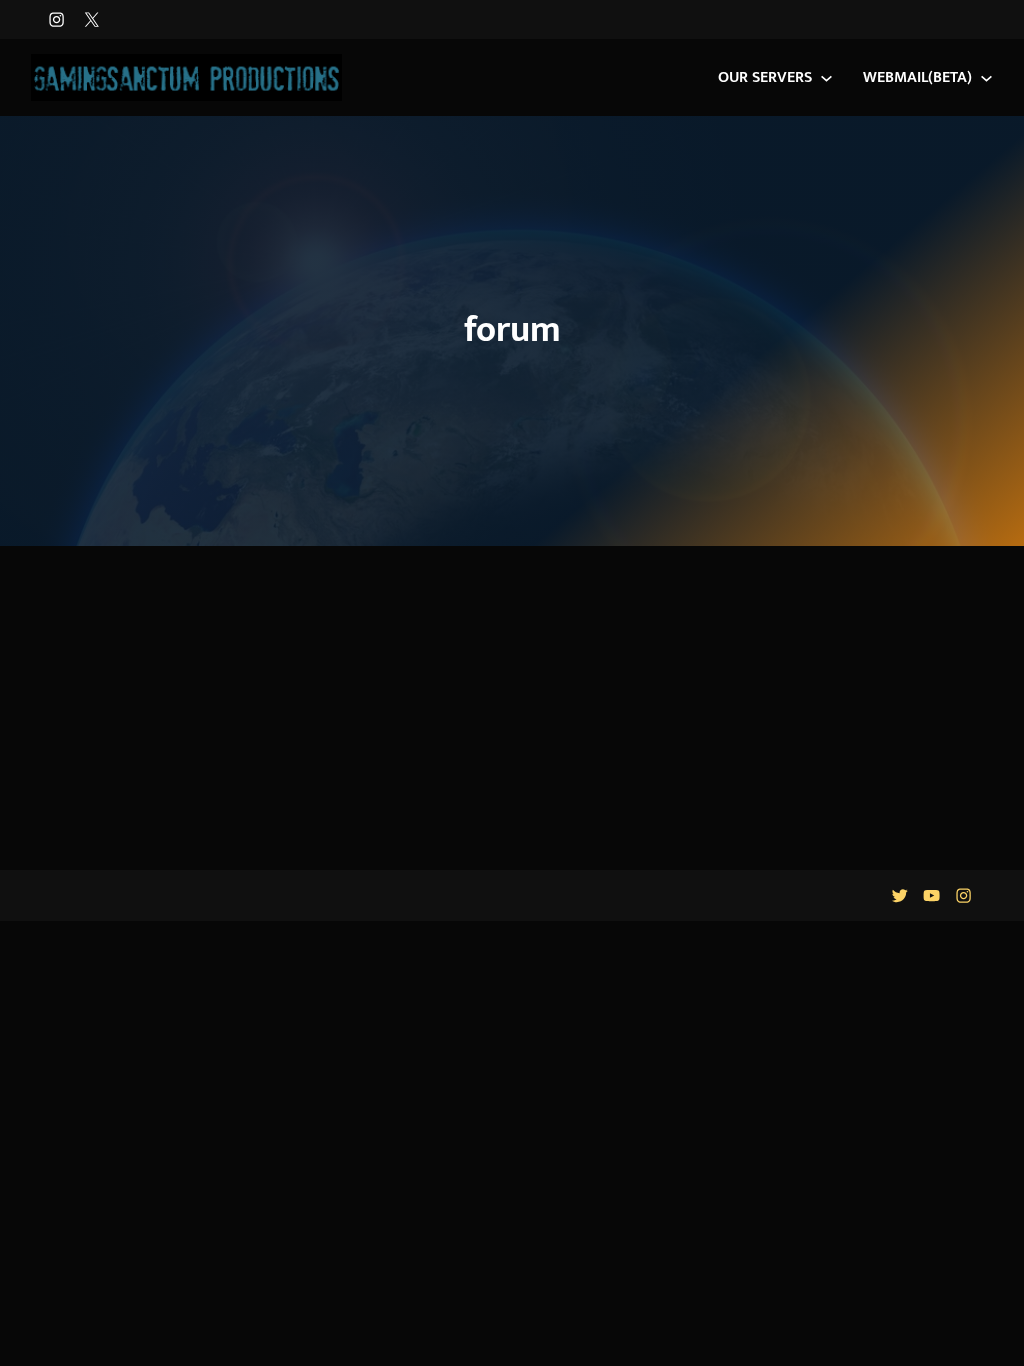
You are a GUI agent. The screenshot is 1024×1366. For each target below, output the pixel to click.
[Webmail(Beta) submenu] (986, 77)
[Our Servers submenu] (826, 77)
